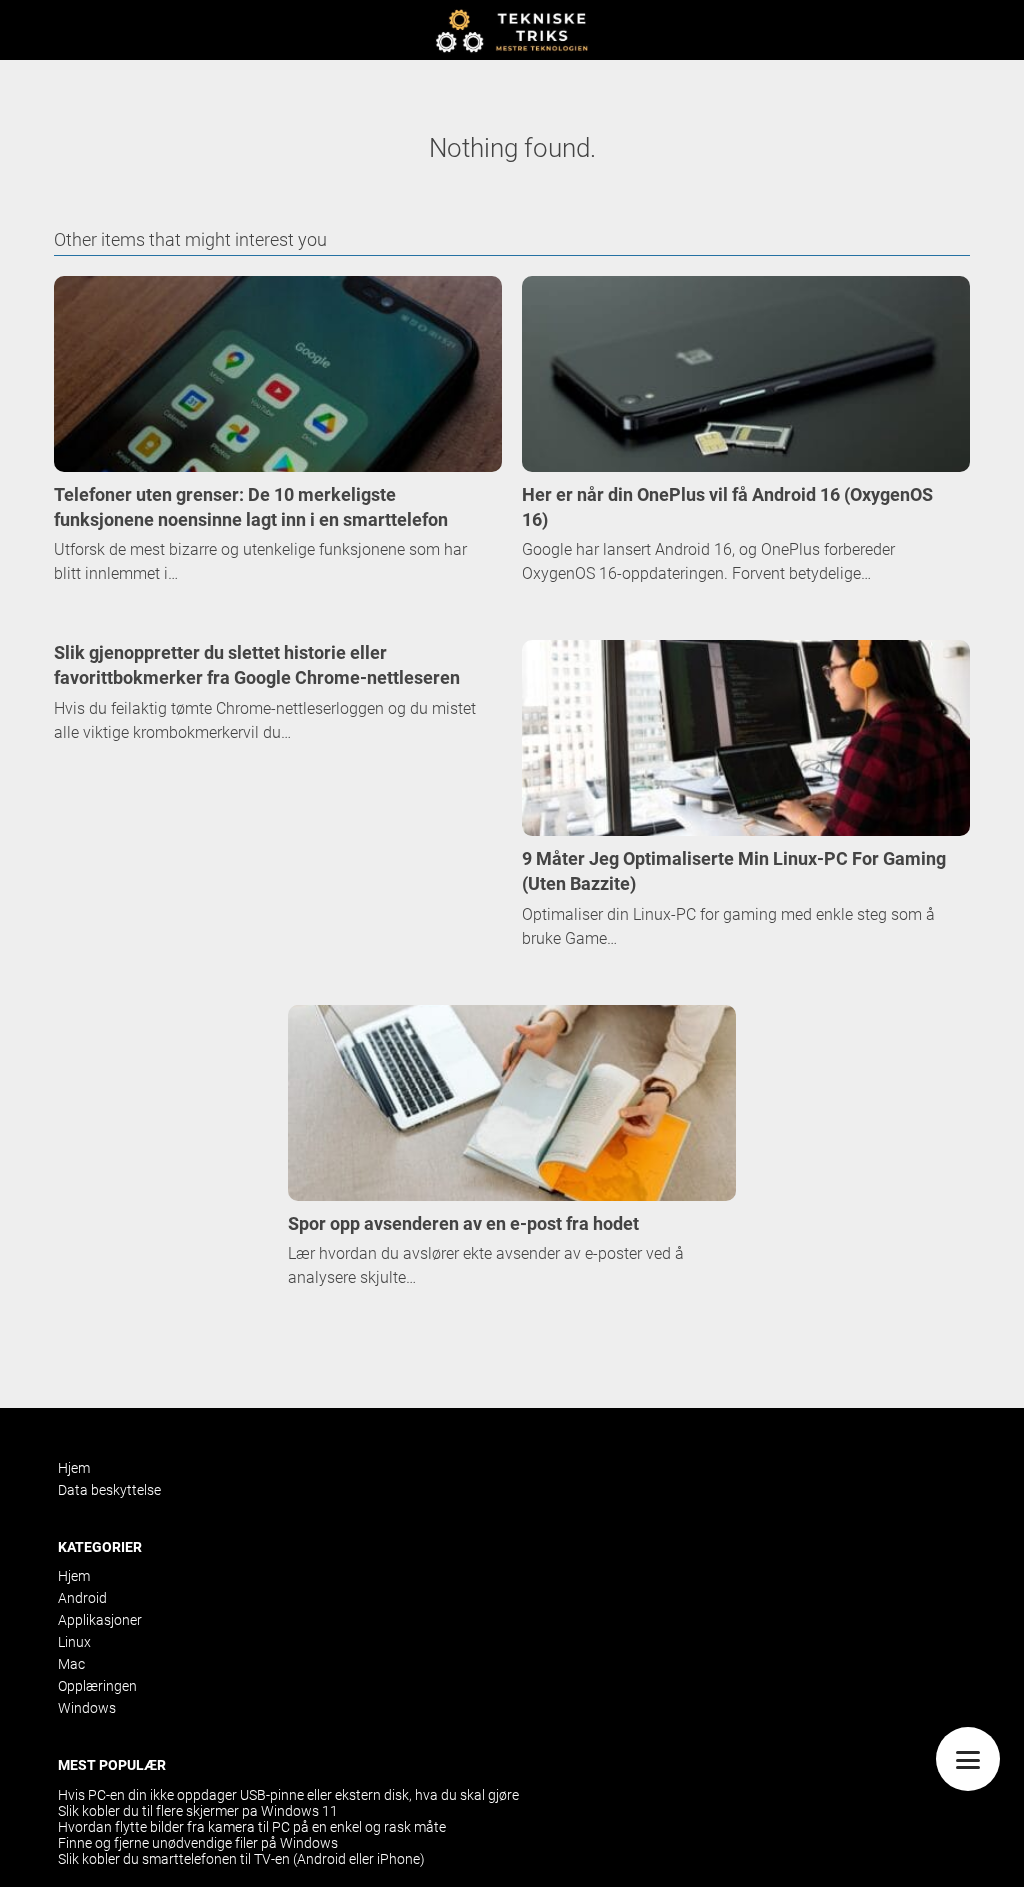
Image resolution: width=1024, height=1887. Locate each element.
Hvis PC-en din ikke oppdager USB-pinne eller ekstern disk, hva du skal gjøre (288, 1795)
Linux (74, 1642)
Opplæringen (97, 1686)
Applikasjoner (100, 1620)
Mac (71, 1664)
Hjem (74, 1468)
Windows (87, 1708)
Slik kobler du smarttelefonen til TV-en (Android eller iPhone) (241, 1859)
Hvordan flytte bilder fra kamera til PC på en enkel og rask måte (252, 1827)
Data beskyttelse (109, 1490)
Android (82, 1598)
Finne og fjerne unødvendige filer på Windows (198, 1843)
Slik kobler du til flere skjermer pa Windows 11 (198, 1811)
